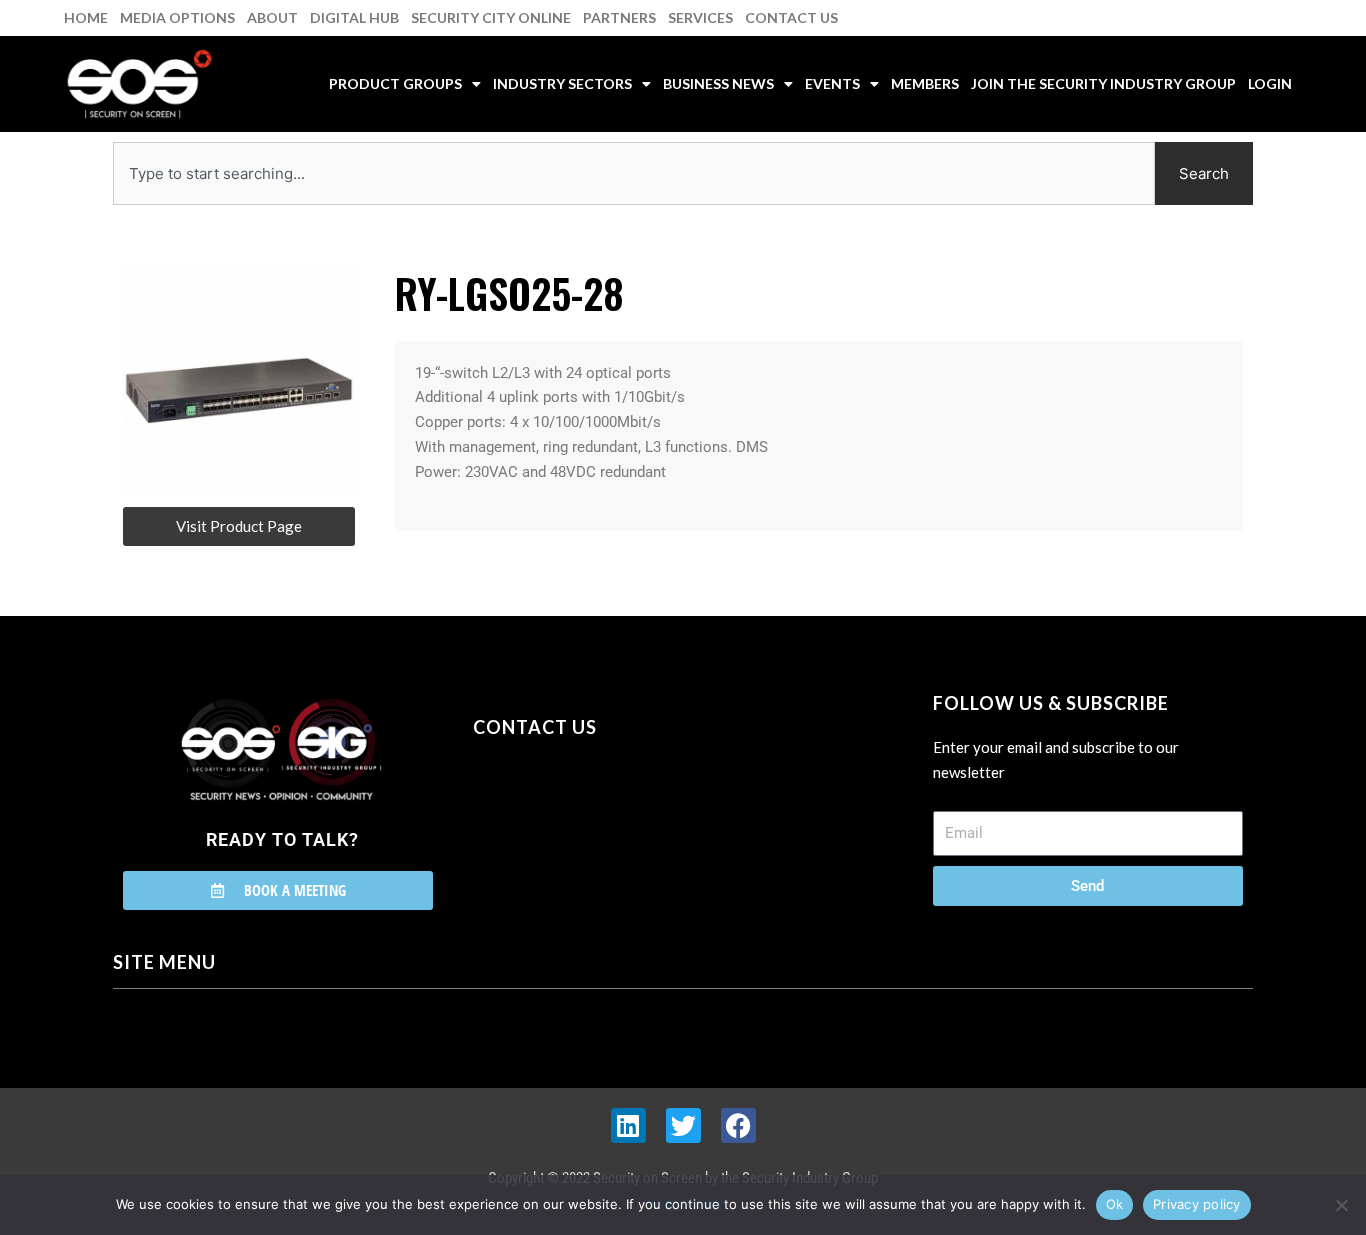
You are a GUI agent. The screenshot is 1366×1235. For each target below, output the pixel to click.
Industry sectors (562, 83)
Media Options (177, 17)
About (272, 17)
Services (700, 17)
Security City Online (491, 17)
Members (925, 83)
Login (1270, 83)
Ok (1115, 1204)
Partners (619, 17)
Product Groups (395, 83)
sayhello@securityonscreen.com (600, 818)
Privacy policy (1197, 1204)
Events (832, 83)
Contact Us (791, 17)
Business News (718, 83)
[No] (1341, 1205)
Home (86, 17)
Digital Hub (354, 17)
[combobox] (634, 173)
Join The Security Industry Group (1103, 83)
